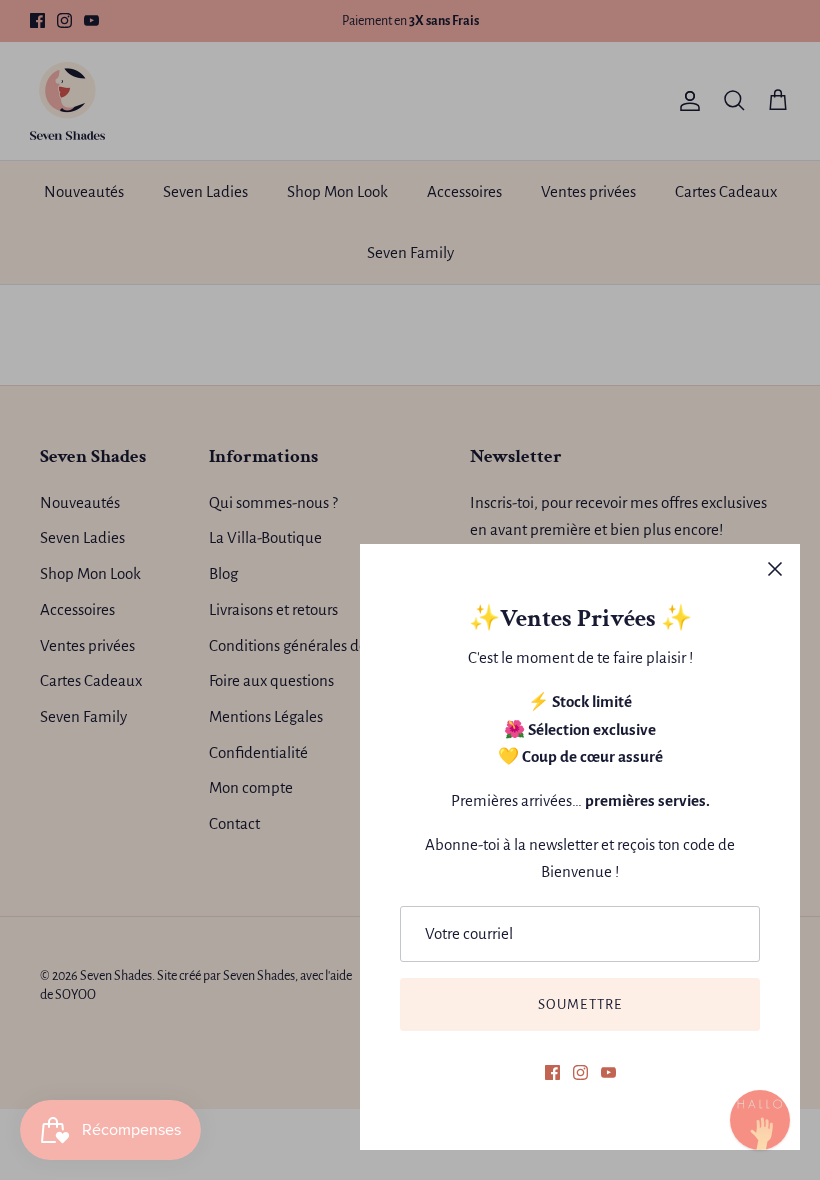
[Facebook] (552, 1072)
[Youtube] (608, 1072)
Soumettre (580, 1004)
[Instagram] (580, 1072)
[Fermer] (775, 569)
